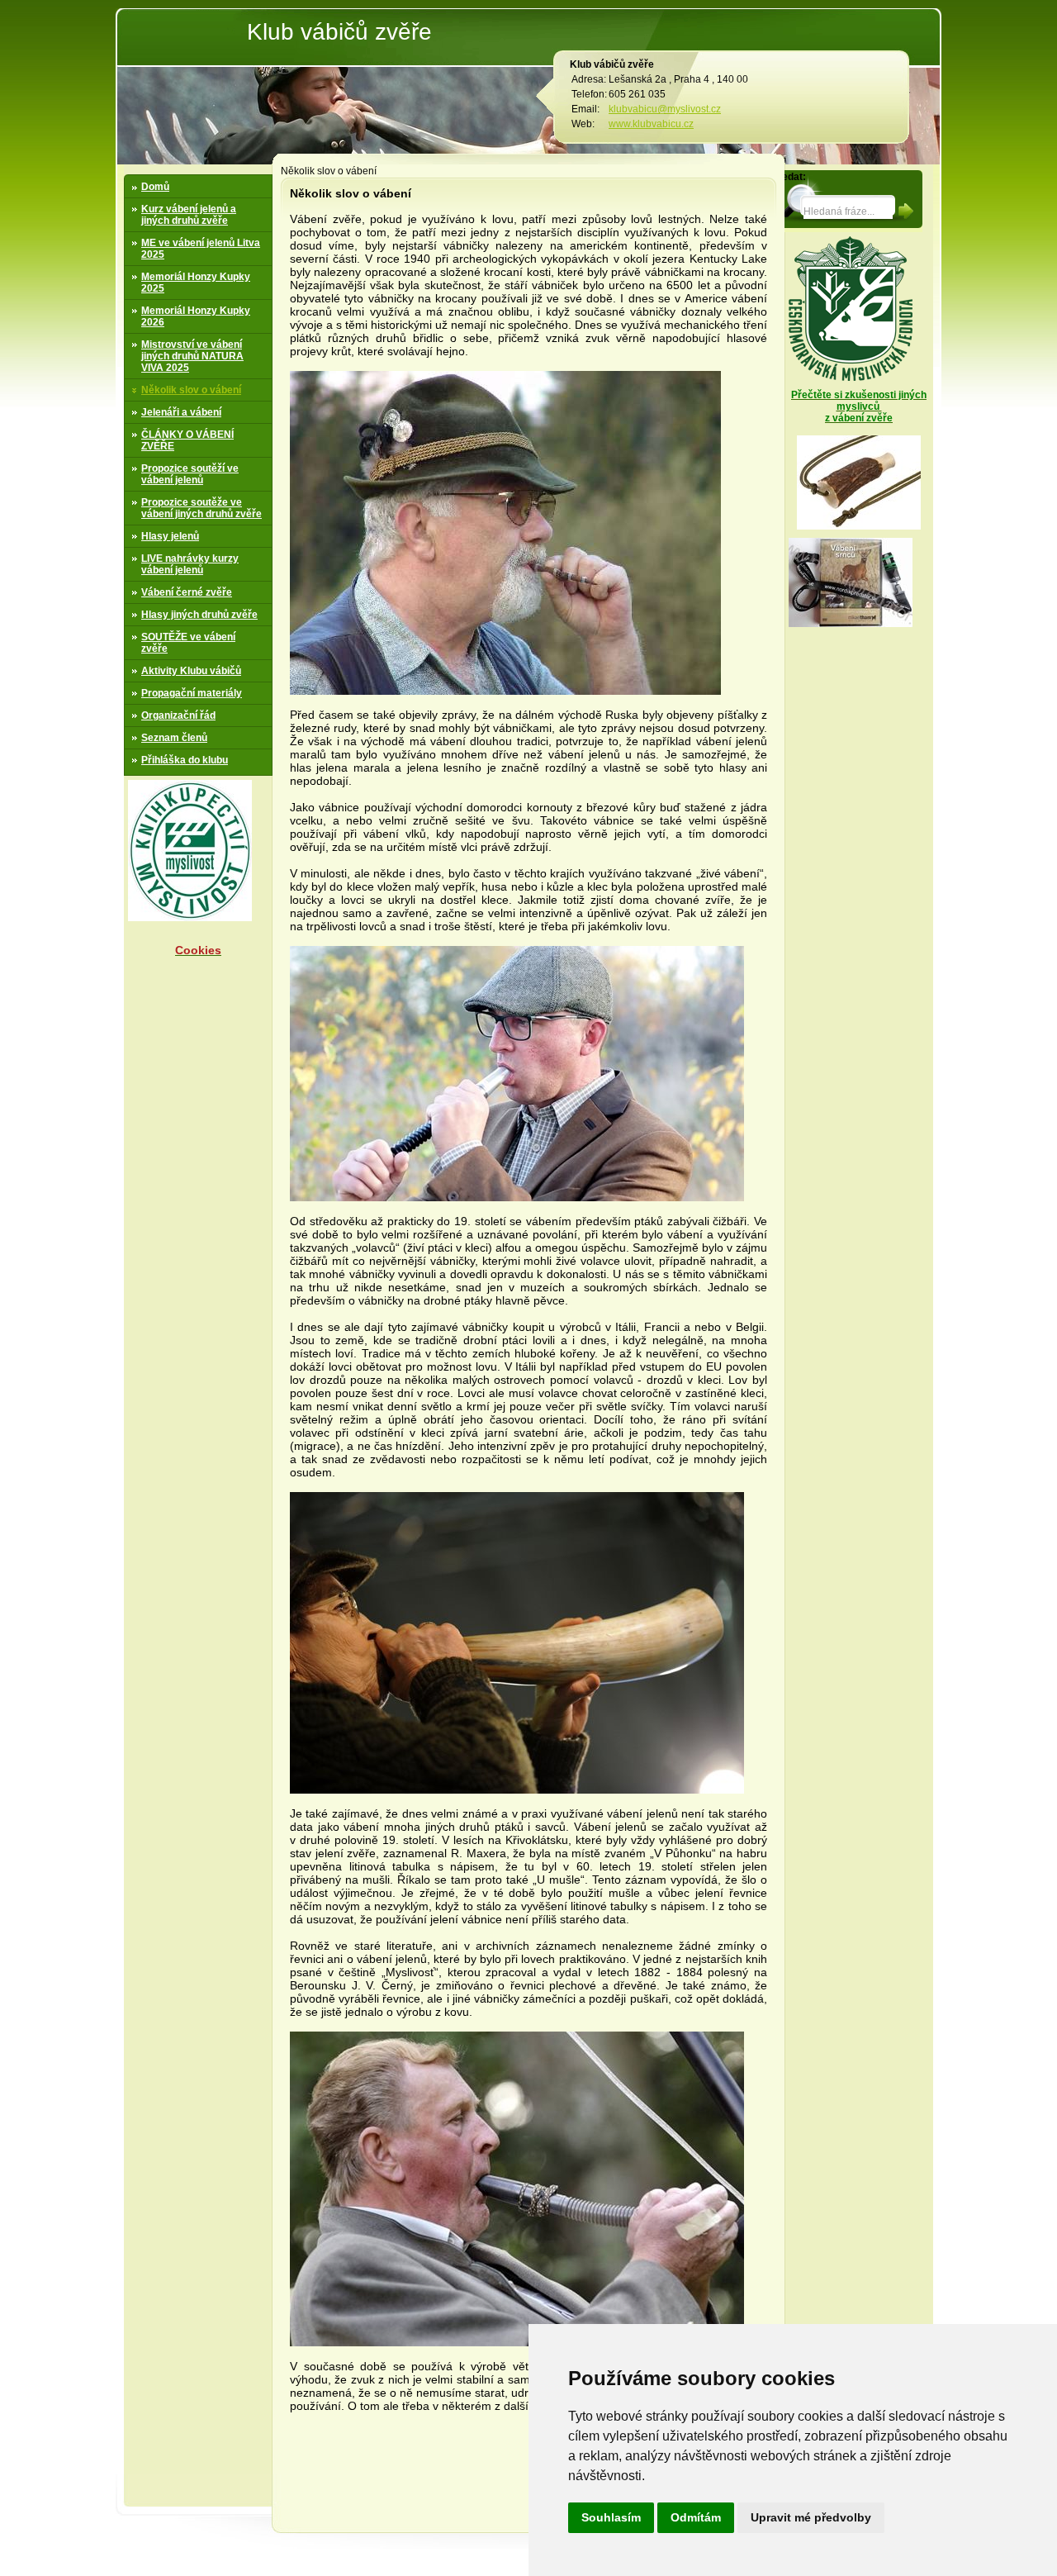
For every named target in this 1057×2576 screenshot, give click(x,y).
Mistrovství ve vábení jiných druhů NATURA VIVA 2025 (192, 356)
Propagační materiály (192, 693)
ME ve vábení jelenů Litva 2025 (201, 249)
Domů (155, 187)
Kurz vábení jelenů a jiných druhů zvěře (189, 215)
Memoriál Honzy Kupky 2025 (196, 283)
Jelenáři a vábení (181, 412)
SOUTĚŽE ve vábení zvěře (188, 643)
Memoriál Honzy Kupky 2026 (196, 316)
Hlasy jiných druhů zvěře (199, 615)
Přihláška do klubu (185, 760)
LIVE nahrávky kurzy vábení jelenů (190, 564)
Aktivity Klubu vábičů (191, 671)
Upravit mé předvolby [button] (811, 2517)
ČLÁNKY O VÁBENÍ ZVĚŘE (187, 440)
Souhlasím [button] (611, 2517)
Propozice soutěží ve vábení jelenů (190, 474)
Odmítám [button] (696, 2517)
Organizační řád (178, 715)
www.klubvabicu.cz (651, 124)
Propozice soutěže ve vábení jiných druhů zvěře (201, 508)
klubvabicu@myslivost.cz (665, 109)
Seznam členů (174, 738)
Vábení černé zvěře (187, 592)
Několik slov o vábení (191, 390)
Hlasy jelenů (170, 536)
